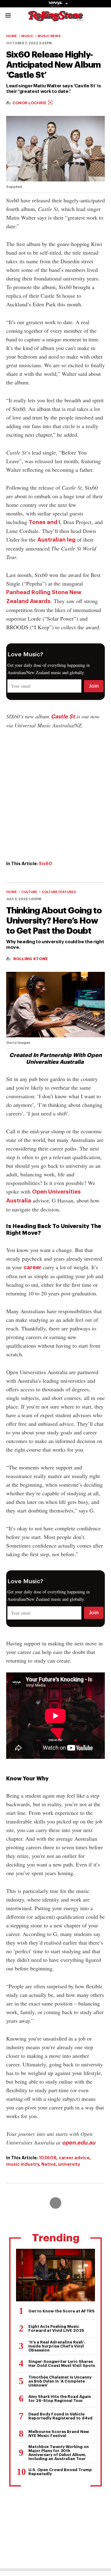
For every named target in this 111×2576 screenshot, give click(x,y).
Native (49, 2164)
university (69, 2164)
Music (27, 36)
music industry (23, 2164)
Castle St (63, 717)
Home (12, 36)
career (32, 1267)
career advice (74, 2158)
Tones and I (44, 522)
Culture (29, 892)
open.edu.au (79, 2143)
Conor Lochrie (30, 103)
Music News (49, 36)
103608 (48, 2158)
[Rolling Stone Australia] (55, 18)
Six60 (45, 864)
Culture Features (59, 892)
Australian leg (56, 540)
